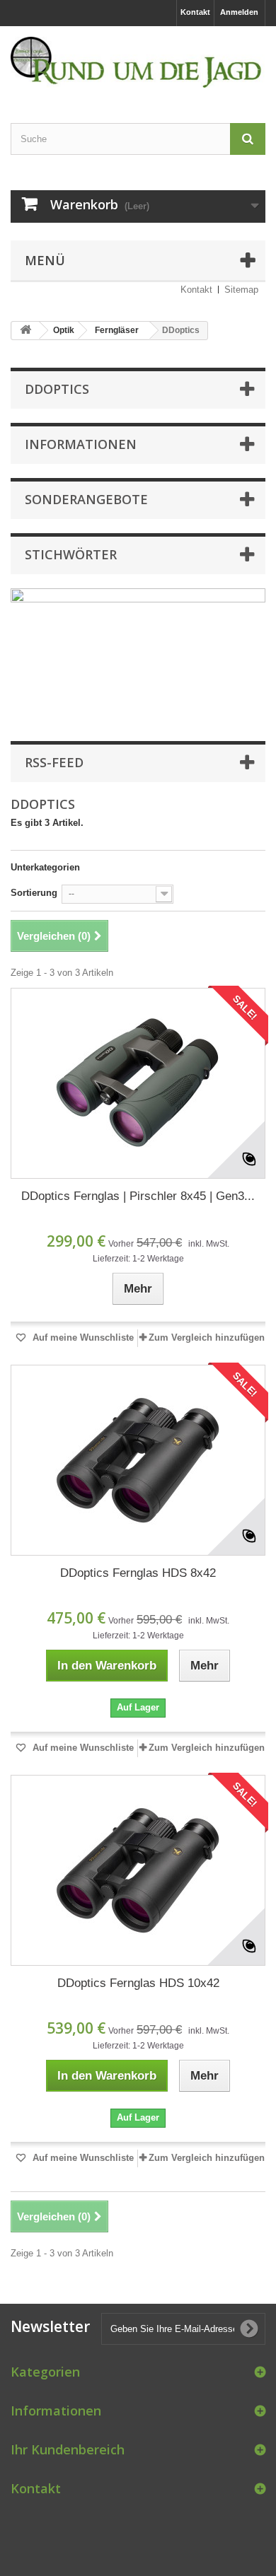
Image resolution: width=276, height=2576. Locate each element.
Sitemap (241, 290)
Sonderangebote (86, 499)
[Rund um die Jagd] (138, 62)
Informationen (81, 444)
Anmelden (239, 12)
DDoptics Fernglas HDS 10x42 (138, 1983)
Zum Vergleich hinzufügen (207, 1337)
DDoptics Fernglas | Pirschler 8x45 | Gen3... (138, 1196)
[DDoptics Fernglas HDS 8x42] (138, 1460)
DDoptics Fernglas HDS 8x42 (138, 1573)
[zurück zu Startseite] (25, 331)
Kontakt (195, 12)
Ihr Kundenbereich (68, 2449)
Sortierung (34, 893)
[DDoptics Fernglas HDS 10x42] (138, 1870)
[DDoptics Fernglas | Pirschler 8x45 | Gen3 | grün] (138, 1083)
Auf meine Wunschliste (82, 1337)
